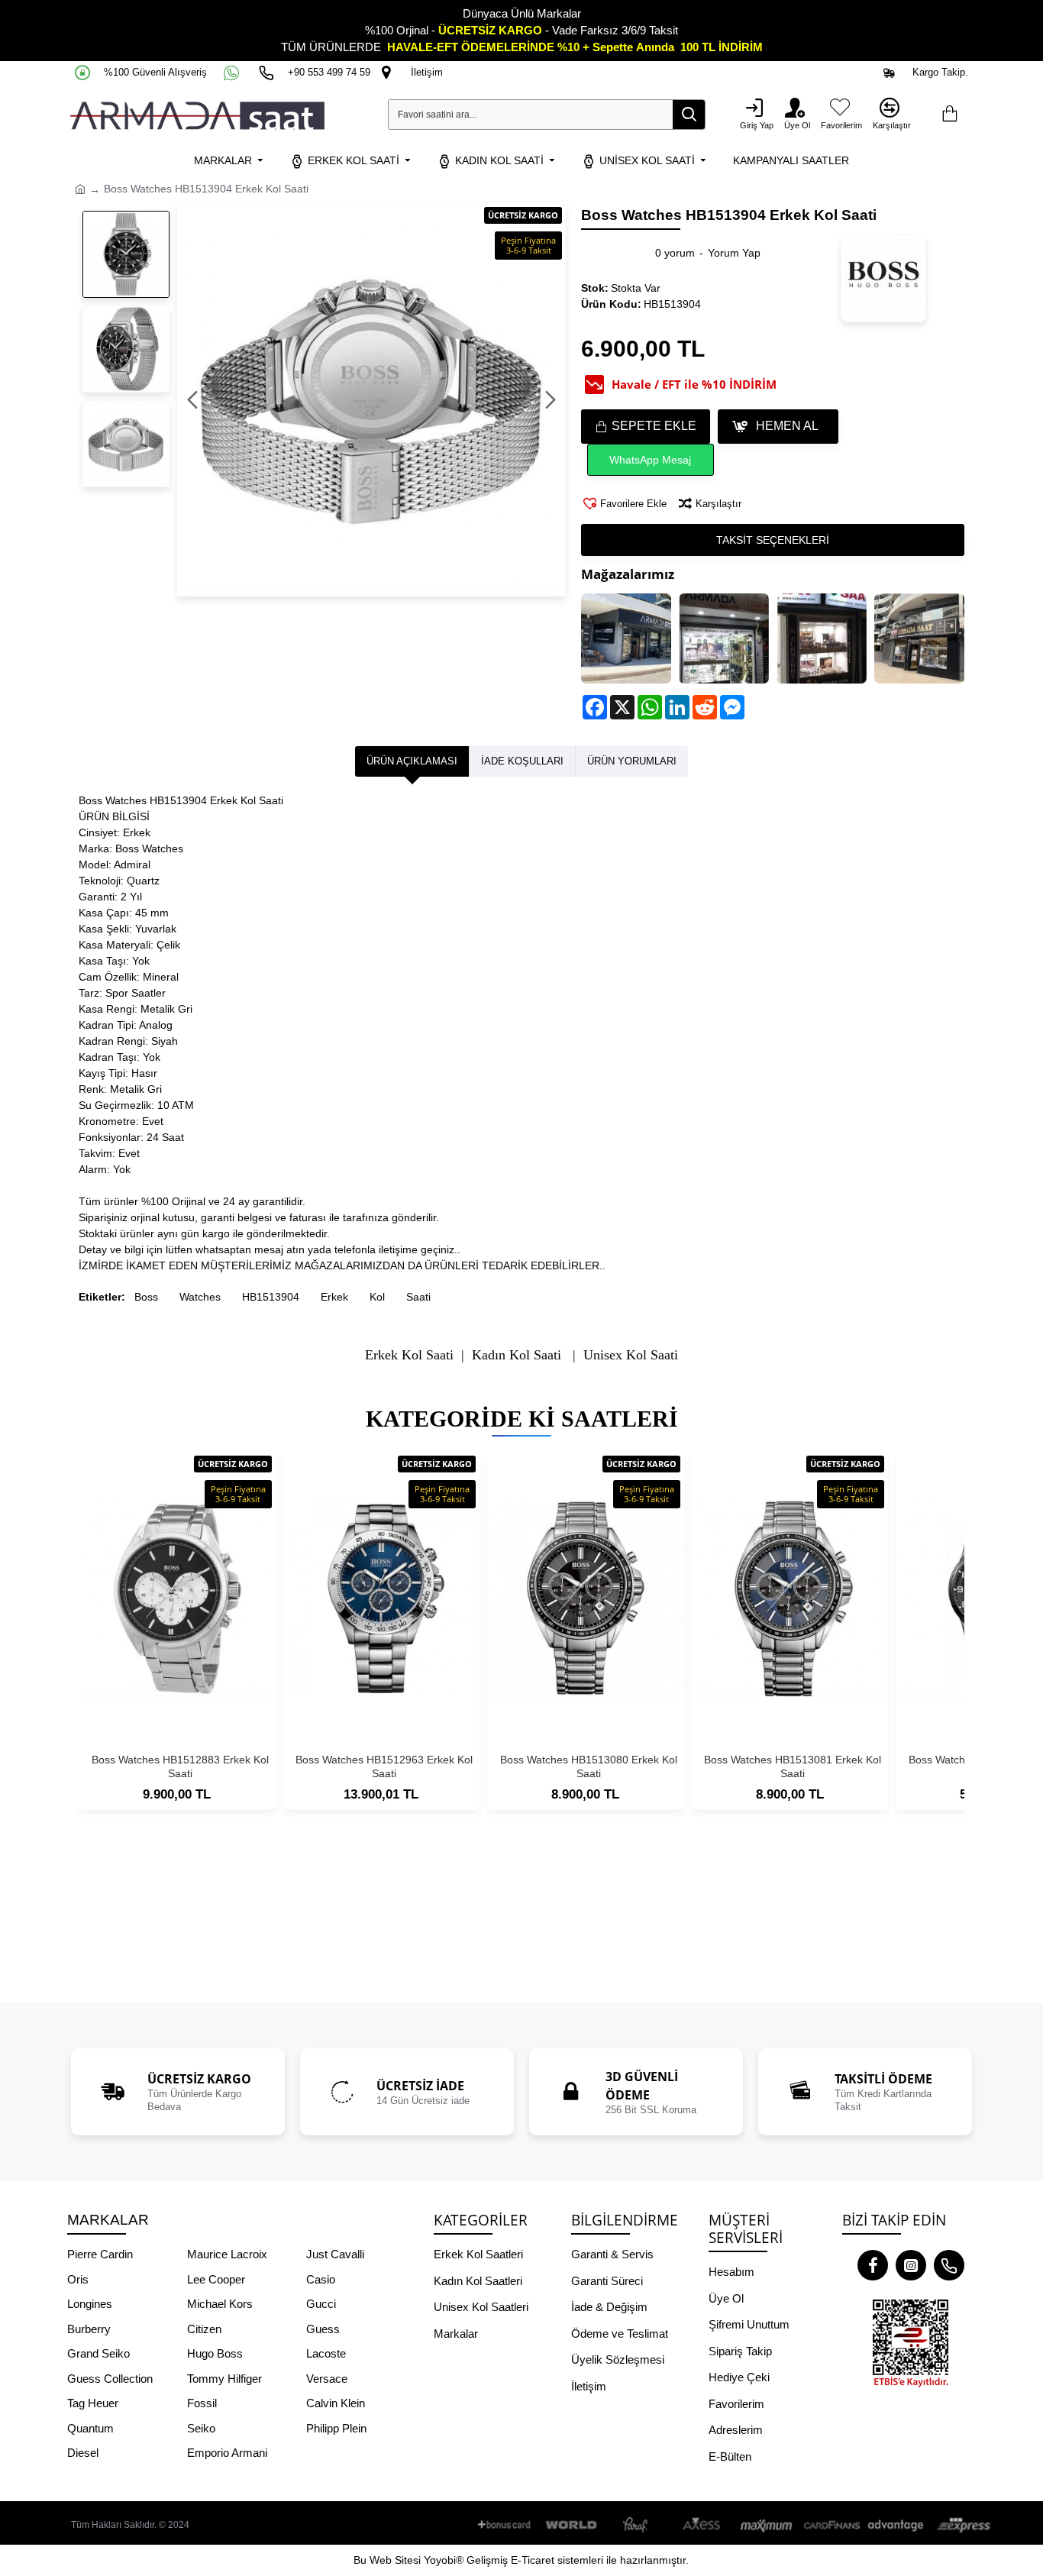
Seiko (201, 2428)
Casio (321, 2279)
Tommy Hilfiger (224, 2379)
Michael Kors (220, 2304)
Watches (200, 1297)
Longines (90, 2304)
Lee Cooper (216, 2279)
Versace (327, 2379)
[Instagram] (911, 2265)
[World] (572, 2525)
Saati (418, 1297)
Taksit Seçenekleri (773, 540)
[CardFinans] (831, 2525)
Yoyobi (440, 2560)
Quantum (90, 2428)
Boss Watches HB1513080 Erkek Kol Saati (589, 1766)
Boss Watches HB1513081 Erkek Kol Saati (793, 1766)
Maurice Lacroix (227, 2254)
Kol (377, 1297)
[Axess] (702, 2525)
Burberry (89, 2329)
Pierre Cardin (100, 2254)
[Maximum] (767, 2525)
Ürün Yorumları (632, 761)
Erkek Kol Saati (409, 1355)
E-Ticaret (533, 2560)
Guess (323, 2329)
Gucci (321, 2304)
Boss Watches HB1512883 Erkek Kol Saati (180, 1766)
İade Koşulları (522, 761)
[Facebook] (873, 2265)
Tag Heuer (93, 2403)
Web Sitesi (395, 2560)
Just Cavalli (335, 2254)
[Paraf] (637, 2525)
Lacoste (326, 2353)
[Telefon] (949, 2265)
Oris (78, 2279)
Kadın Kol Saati (517, 1355)
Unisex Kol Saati (631, 1355)
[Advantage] (896, 2525)
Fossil (202, 2403)
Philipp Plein (336, 2428)
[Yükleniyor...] (949, 115)
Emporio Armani (227, 2453)
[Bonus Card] (507, 2525)
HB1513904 (271, 1297)
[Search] (689, 115)
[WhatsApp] (233, 73)
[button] (192, 400)
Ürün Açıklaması (412, 761)
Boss (146, 1297)
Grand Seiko (98, 2353)
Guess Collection (110, 2379)
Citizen (204, 2329)
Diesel (83, 2453)
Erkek (334, 1297)
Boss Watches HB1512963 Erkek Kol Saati (384, 1766)
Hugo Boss (215, 2353)
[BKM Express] (961, 2525)
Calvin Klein (336, 2403)
